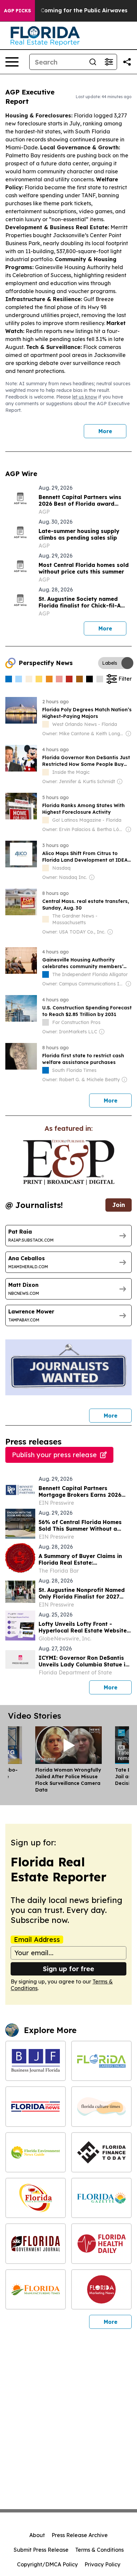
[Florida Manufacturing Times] (36, 2289)
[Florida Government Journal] (36, 2243)
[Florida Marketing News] (101, 2289)
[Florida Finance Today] (101, 2152)
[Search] (93, 62)
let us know (85, 397)
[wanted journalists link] (69, 1162)
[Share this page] (127, 62)
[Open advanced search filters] (109, 62)
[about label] (46, 724)
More (105, 431)
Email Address (37, 1940)
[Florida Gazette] (101, 2198)
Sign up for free (68, 1969)
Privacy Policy (102, 2564)
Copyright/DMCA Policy (47, 2564)
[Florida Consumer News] (36, 2106)
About (37, 2535)
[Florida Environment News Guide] (36, 2152)
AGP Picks (17, 11)
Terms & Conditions (99, 2550)
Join (119, 1205)
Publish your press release (54, 1455)
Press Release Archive (80, 2535)
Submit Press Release (41, 2550)
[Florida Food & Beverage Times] (36, 2198)
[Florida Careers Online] (101, 2061)
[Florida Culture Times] (101, 2106)
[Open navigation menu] (12, 62)
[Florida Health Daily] (101, 2243)
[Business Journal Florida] (36, 2061)
